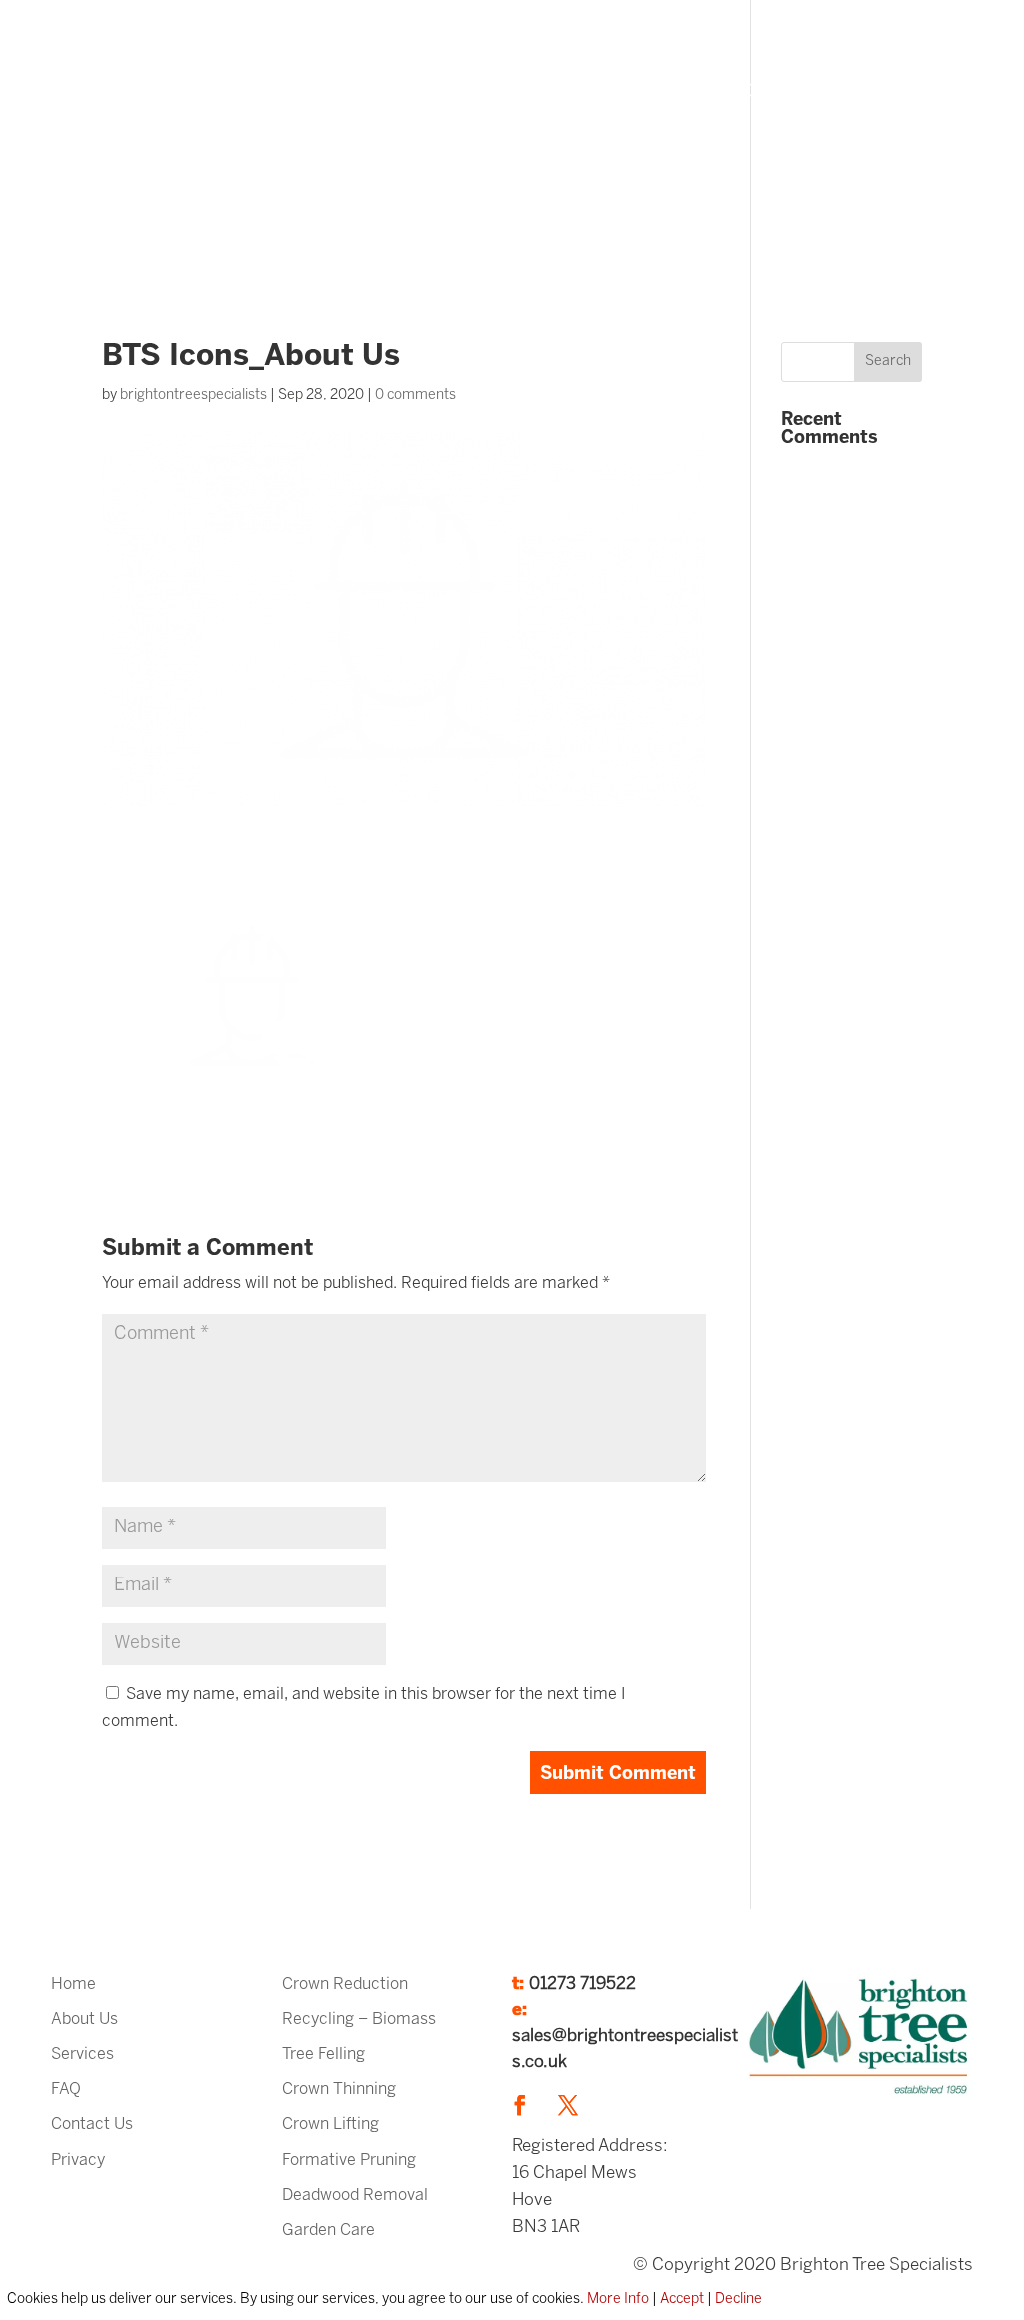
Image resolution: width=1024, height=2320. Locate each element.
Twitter (520, 191)
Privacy (78, 2160)
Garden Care (328, 2230)
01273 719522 (582, 1984)
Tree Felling (323, 2054)
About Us (520, 92)
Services (611, 92)
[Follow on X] (568, 2105)
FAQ (704, 92)
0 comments (415, 395)
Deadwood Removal (355, 2195)
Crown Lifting (330, 2124)
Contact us (785, 92)
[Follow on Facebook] (520, 2105)
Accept (682, 2299)
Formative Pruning (349, 2160)
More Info (618, 2299)
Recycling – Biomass (359, 2019)
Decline (738, 2299)
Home (438, 92)
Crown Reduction (345, 1984)
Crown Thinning (339, 2089)
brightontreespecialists (193, 395)
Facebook (442, 191)
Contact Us (92, 2124)
